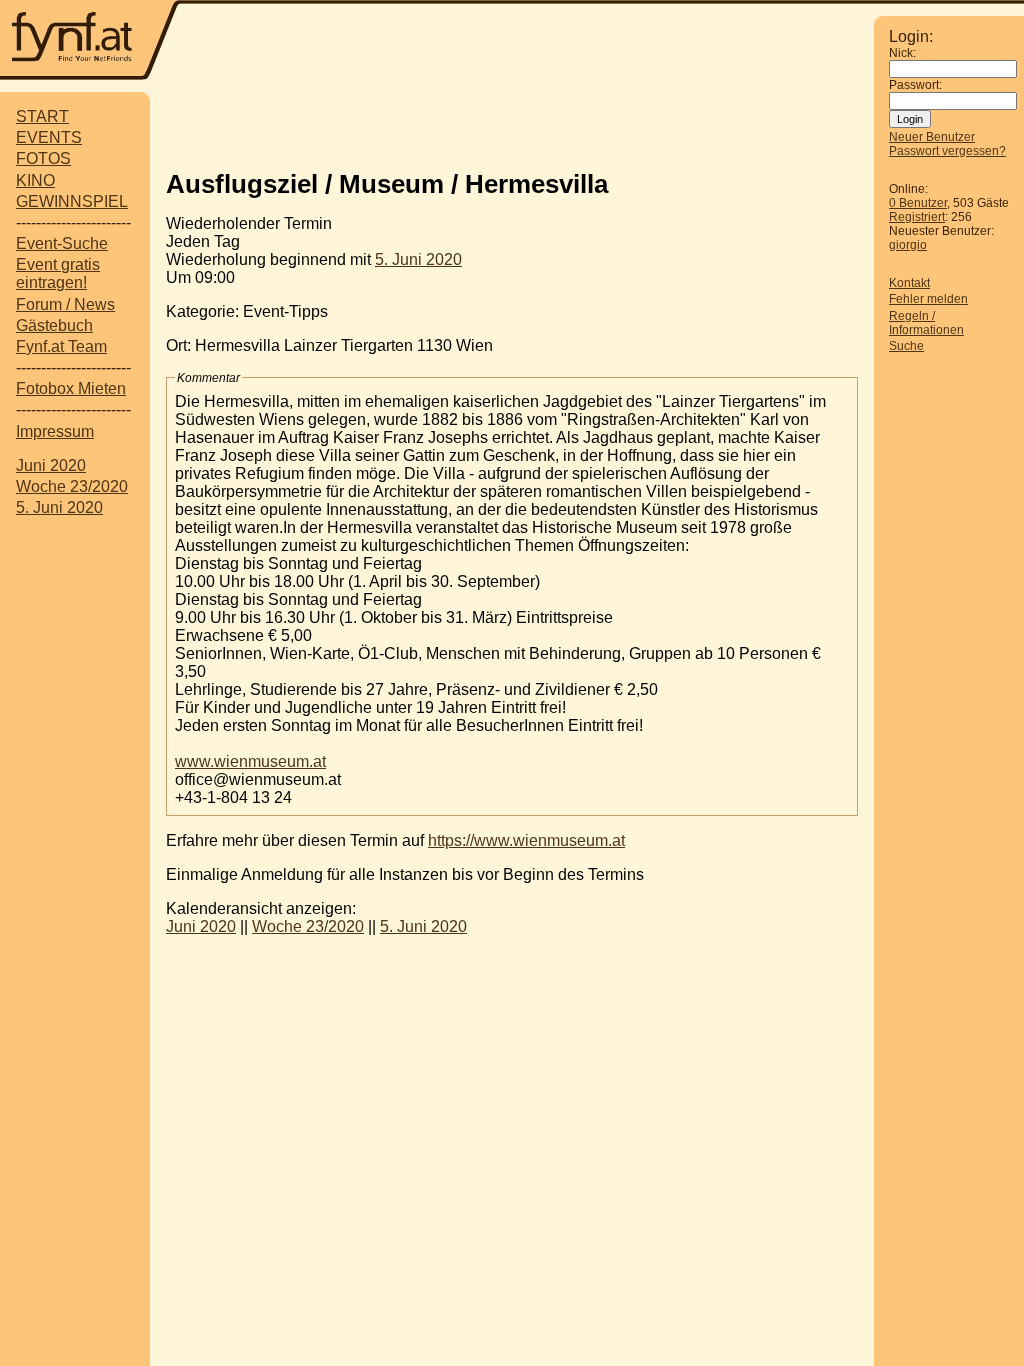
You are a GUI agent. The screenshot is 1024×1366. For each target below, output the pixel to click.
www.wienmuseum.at (250, 761)
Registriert (917, 217)
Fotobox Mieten (71, 388)
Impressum (55, 431)
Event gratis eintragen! (58, 273)
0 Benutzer (918, 203)
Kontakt (909, 283)
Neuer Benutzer (932, 137)
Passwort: (915, 85)
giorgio (908, 245)
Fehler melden (928, 299)
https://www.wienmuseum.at (526, 840)
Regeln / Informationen (926, 323)
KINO (35, 180)
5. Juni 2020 (59, 507)
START (42, 116)
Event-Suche (62, 243)
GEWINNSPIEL (72, 201)
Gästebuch (54, 325)
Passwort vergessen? (947, 151)
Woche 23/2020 (72, 486)
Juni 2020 (51, 465)
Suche (906, 346)
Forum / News (65, 304)
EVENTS (49, 137)
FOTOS (43, 158)
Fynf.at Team (61, 346)
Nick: (902, 53)
